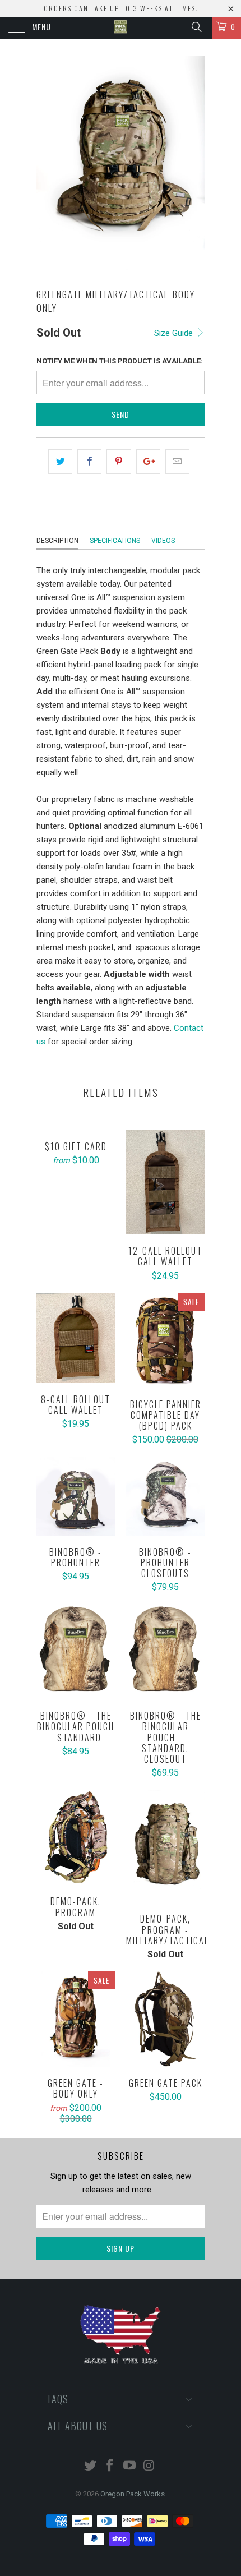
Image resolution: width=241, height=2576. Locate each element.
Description (57, 541)
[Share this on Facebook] (89, 462)
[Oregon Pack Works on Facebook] (110, 2466)
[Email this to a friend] (177, 462)
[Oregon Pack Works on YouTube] (130, 2466)
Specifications (115, 541)
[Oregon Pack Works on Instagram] (149, 2466)
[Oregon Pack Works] (121, 28)
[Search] (196, 27)
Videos (163, 541)
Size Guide (175, 333)
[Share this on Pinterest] (119, 462)
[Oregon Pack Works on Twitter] (91, 2466)
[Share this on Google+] (148, 462)
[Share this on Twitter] (60, 462)
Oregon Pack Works (133, 2494)
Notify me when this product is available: (120, 361)
